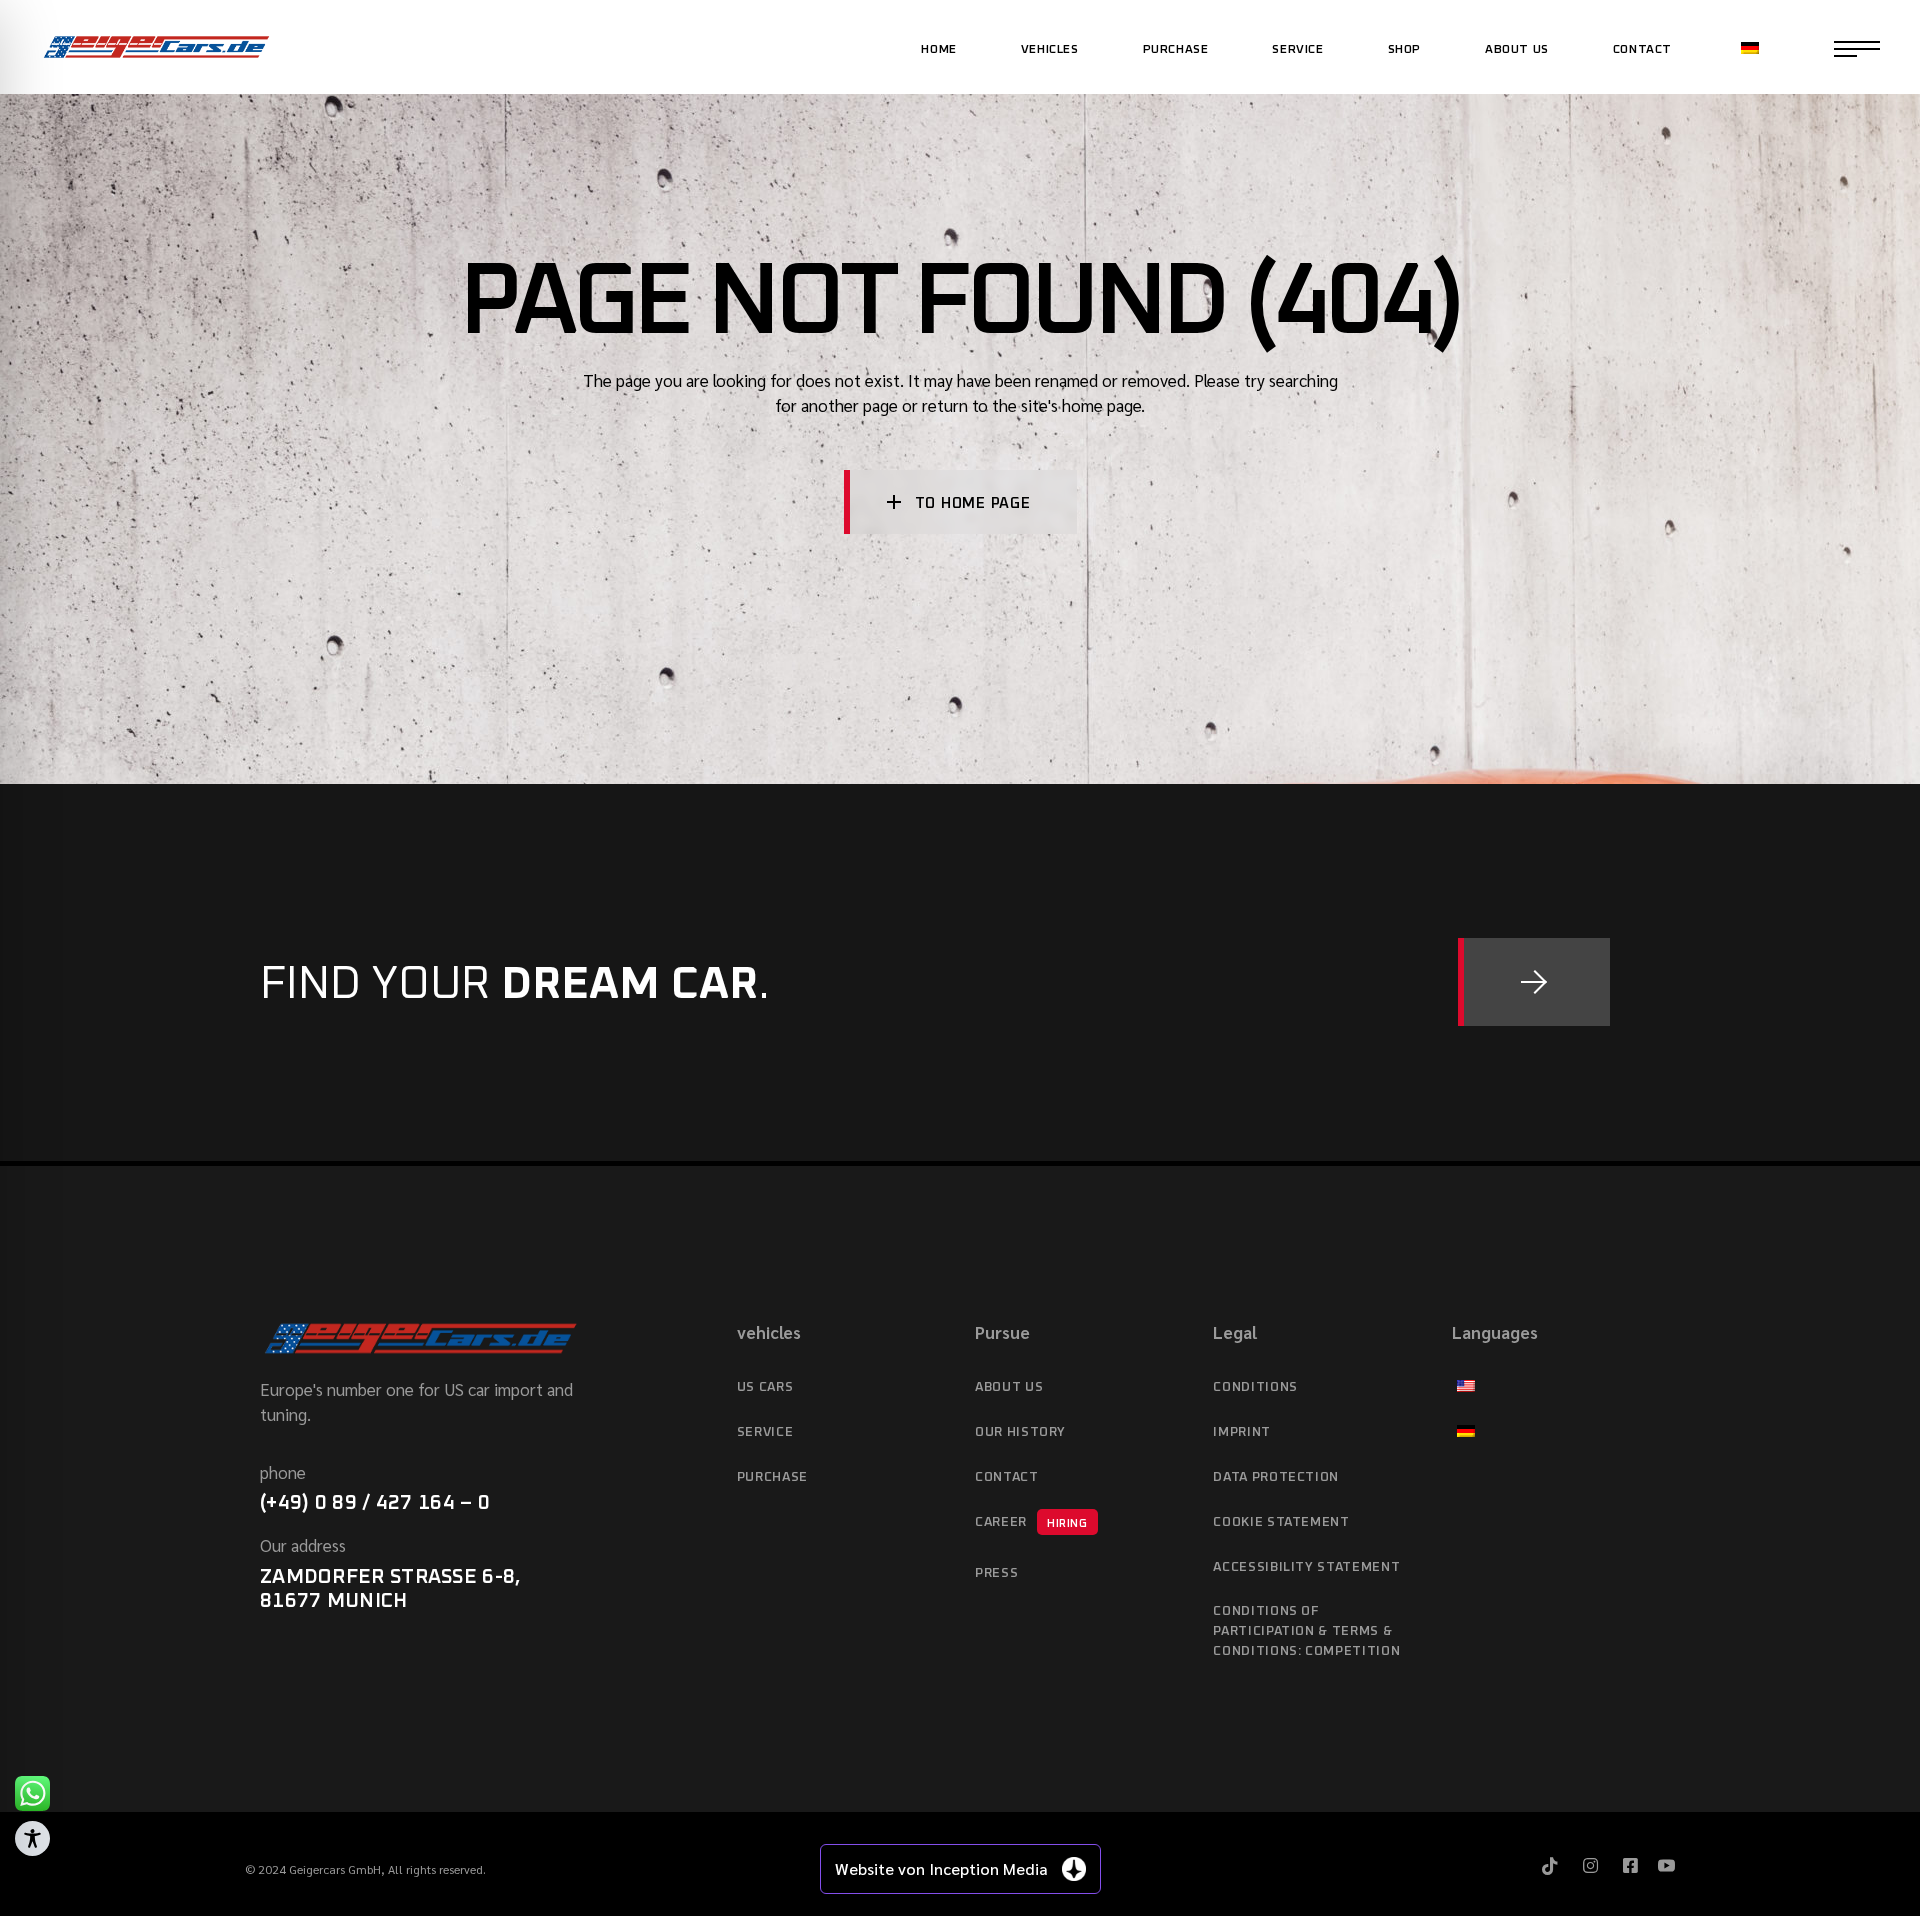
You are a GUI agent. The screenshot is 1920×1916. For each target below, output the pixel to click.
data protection (1276, 1477)
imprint (1242, 1432)
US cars (765, 1387)
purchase (772, 1477)
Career (1031, 1522)
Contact (1007, 1477)
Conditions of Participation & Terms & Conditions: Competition (1306, 1631)
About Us (1009, 1387)
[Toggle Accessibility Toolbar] (32, 1838)
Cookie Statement (1281, 1522)
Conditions (1255, 1387)
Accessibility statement (1306, 1567)
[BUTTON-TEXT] (1534, 982)
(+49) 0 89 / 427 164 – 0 (375, 1503)
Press (996, 1573)
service (765, 1432)
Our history (1020, 1432)
